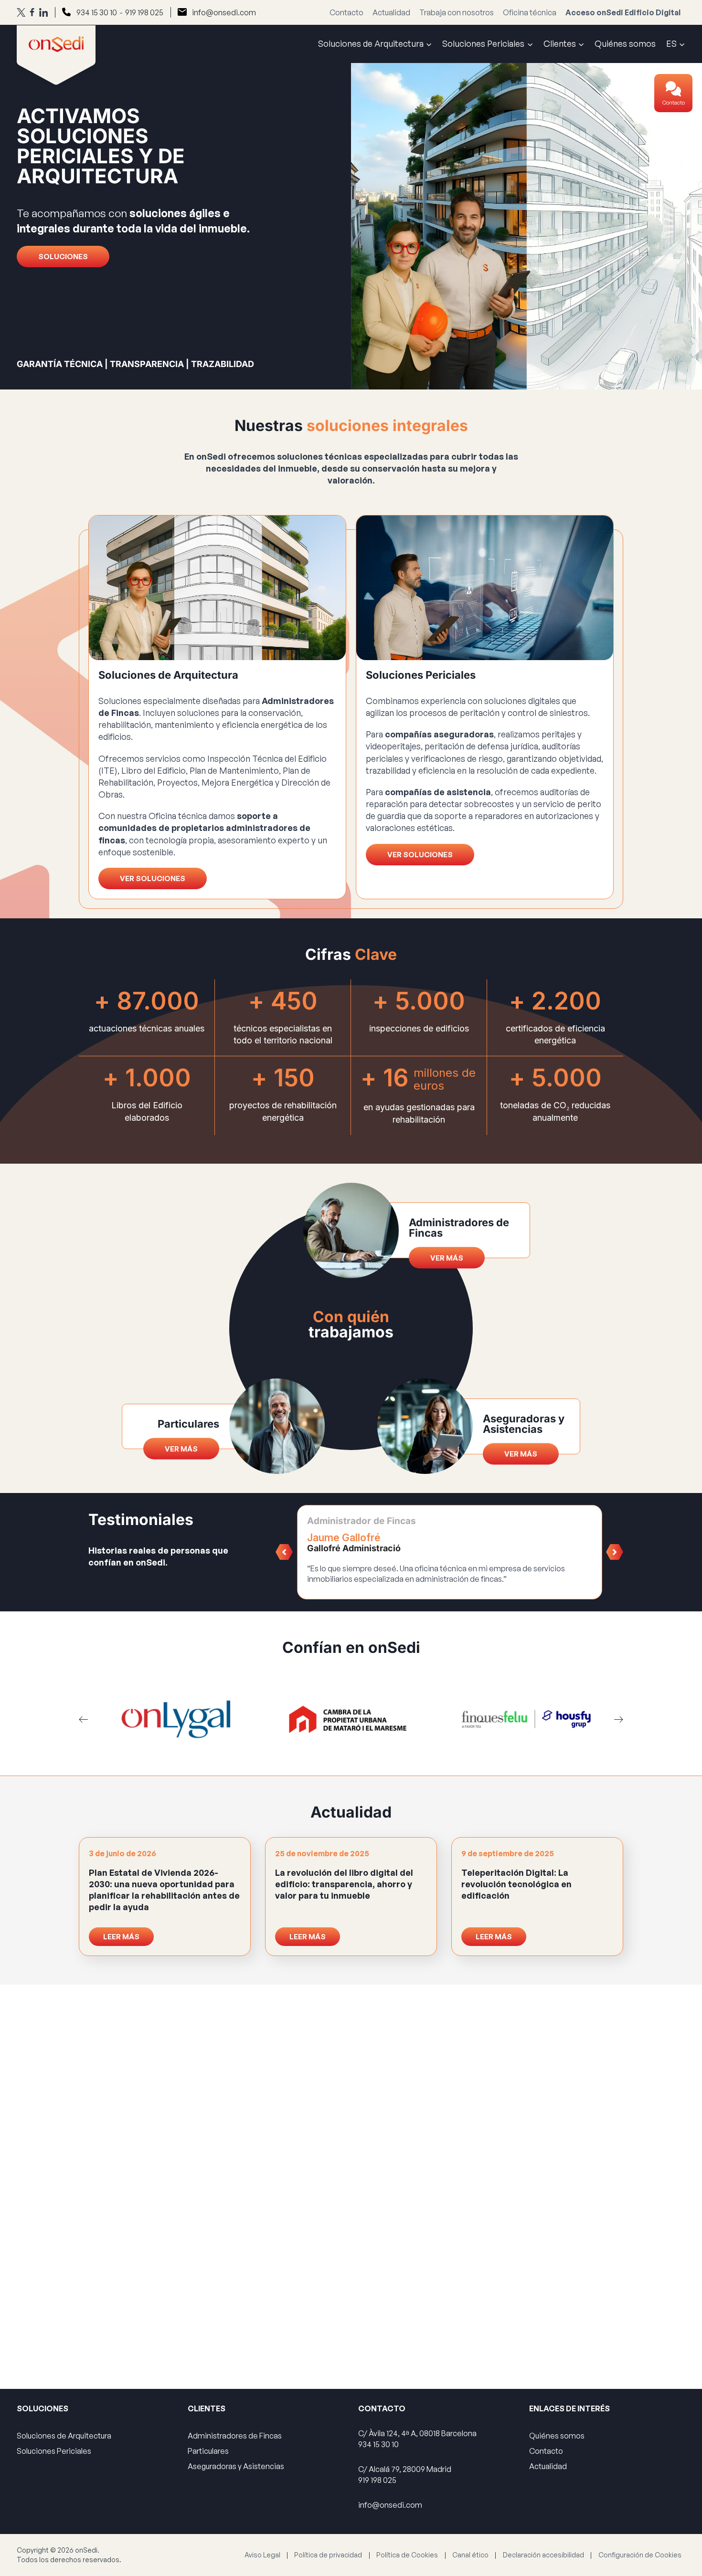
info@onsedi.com (224, 12)
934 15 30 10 (97, 12)
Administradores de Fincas (235, 2436)
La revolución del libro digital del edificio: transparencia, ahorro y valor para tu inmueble (344, 1884)
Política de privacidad (328, 2555)
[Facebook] (32, 12)
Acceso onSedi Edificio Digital (623, 12)
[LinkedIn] (43, 12)
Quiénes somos (625, 43)
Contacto (674, 103)
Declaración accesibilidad (543, 2555)
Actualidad (391, 12)
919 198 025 (144, 12)
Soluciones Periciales (54, 2451)
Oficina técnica (530, 12)
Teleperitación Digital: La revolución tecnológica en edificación (516, 1884)
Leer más (121, 1937)
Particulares (208, 2451)
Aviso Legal (262, 2555)
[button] (284, 1552)
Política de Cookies (407, 2555)
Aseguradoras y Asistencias (236, 2466)
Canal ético (470, 2555)
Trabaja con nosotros (457, 12)
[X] (21, 12)
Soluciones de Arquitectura (64, 2436)
